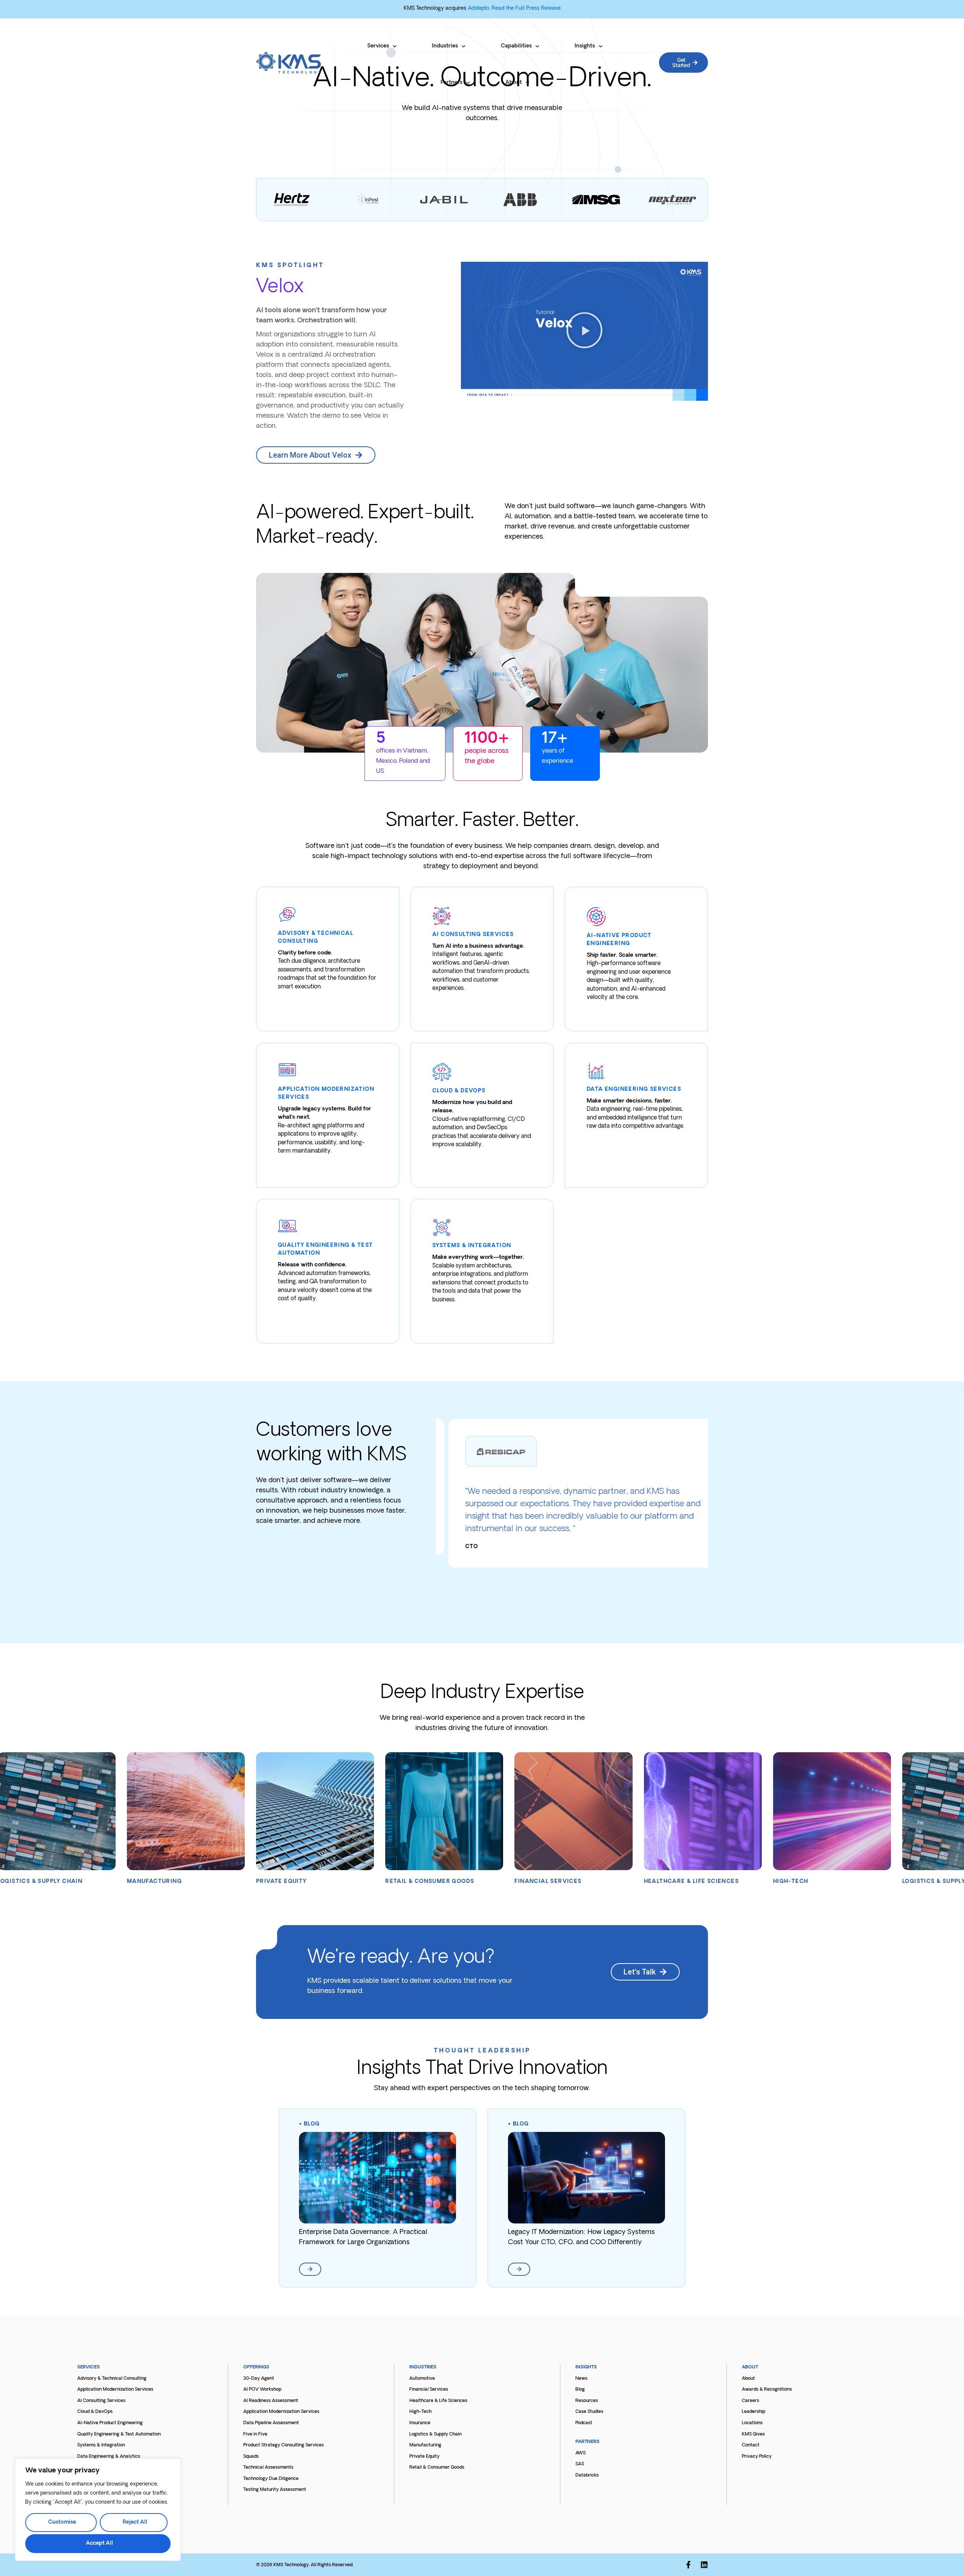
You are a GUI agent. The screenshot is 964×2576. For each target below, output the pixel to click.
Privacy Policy (757, 2457)
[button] (584, 331)
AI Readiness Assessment (271, 2401)
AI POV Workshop (262, 2390)
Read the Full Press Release (526, 8)
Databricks (587, 2475)
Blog (312, 2124)
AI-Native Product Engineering (110, 2423)
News (581, 2379)
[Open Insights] (601, 46)
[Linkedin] (704, 2565)
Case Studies (589, 2412)
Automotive (422, 2379)
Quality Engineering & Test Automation (119, 2434)
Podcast (584, 2423)
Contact (751, 2445)
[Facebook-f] (688, 2565)
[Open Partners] (468, 83)
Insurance (420, 2423)
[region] (98, 2510)
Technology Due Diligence (271, 2479)
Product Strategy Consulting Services (284, 2445)
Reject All (135, 2522)
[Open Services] (395, 46)
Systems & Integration (101, 2445)
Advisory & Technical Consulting (112, 2379)
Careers (750, 2401)
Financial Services (429, 2390)
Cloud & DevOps (95, 2412)
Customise (62, 2522)
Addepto (478, 8)
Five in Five (255, 2434)
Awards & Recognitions (767, 2390)
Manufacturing (425, 2445)
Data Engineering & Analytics (109, 2457)
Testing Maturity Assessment (275, 2490)
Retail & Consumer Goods (437, 2468)
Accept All (99, 2543)
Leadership (754, 2412)
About (748, 2379)
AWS (580, 2453)
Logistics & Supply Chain (435, 2434)
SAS (580, 2464)
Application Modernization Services (115, 2390)
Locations (752, 2423)
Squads (251, 2457)
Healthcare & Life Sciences (438, 2401)
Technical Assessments (268, 2468)
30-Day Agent (259, 2379)
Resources (587, 2401)
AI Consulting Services (101, 2401)
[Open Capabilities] (537, 46)
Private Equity (424, 2457)
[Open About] (528, 83)
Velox (280, 288)
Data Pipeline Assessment (271, 2423)
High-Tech (420, 2412)
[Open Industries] (464, 46)
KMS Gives (753, 2434)
